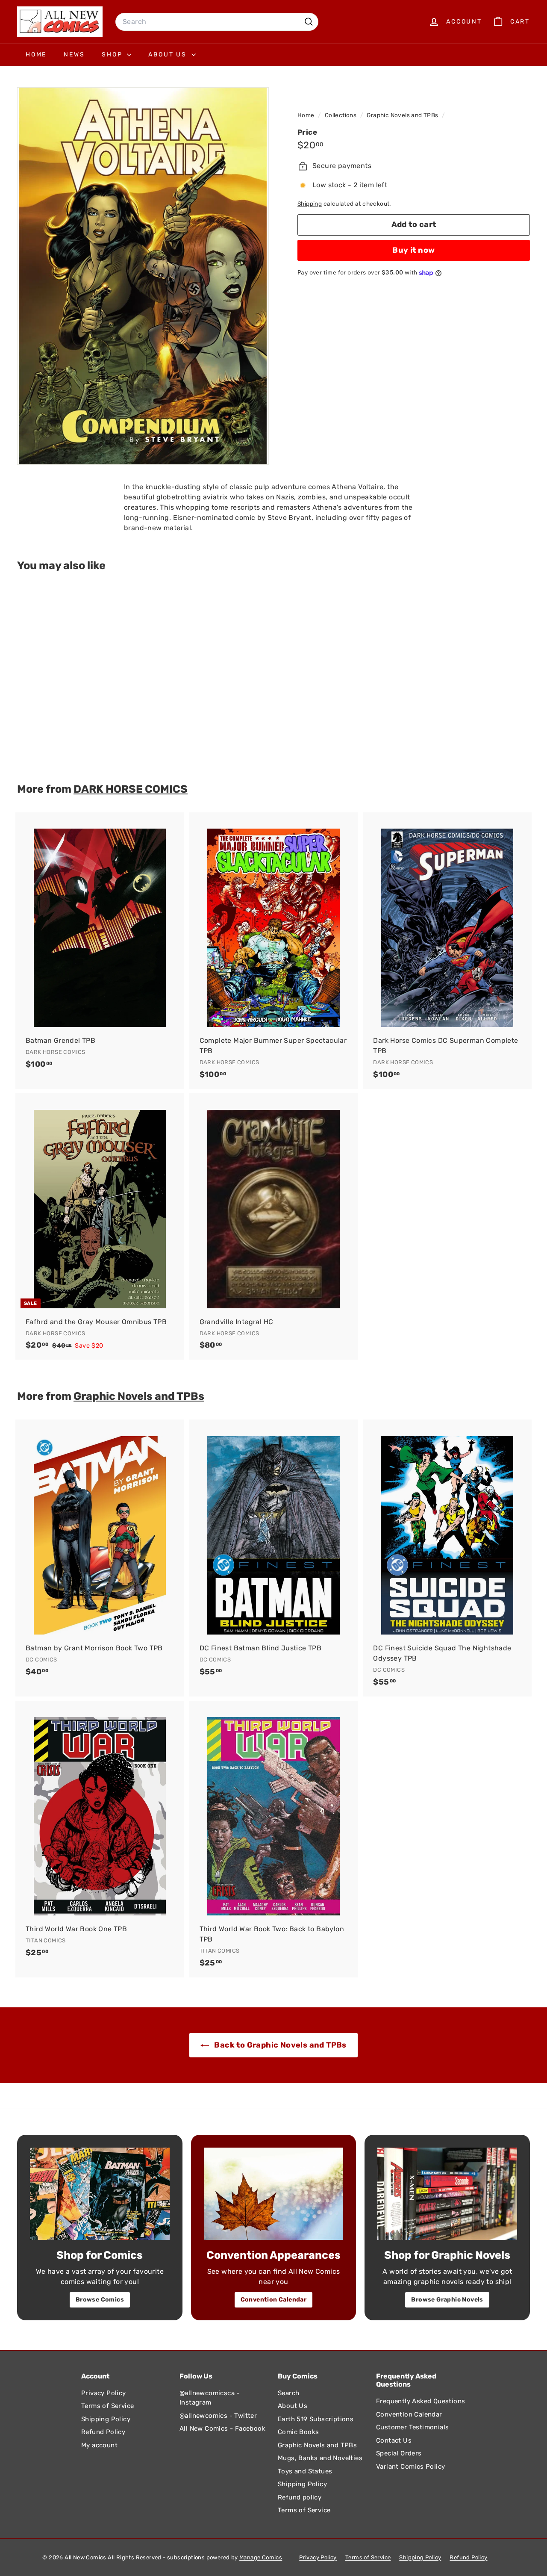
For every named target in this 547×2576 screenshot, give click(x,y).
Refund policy (300, 2497)
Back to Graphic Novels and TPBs (279, 2045)
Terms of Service (107, 2406)
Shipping (310, 204)
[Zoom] (143, 276)
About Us (169, 55)
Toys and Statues (305, 2471)
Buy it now (414, 250)
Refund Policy (103, 2432)
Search (288, 2393)
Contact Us (394, 2440)
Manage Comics (261, 2557)
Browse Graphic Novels (447, 2300)
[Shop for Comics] (100, 2194)
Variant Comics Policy (410, 2467)
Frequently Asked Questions (421, 2401)
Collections (341, 115)
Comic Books (298, 2432)
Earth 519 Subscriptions (316, 2419)
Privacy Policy (104, 2393)
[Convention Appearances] (274, 2194)
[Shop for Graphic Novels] (447, 2194)
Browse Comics (100, 2300)
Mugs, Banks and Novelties (320, 2458)
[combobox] (217, 22)
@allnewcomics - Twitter (218, 2416)
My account (99, 2445)
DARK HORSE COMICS (131, 789)
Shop (113, 55)
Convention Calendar (274, 2300)
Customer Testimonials (412, 2427)
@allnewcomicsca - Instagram (210, 2398)
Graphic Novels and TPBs (402, 115)
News (74, 55)
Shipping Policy (106, 2419)
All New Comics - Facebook (222, 2428)
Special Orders (399, 2453)
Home (36, 55)
